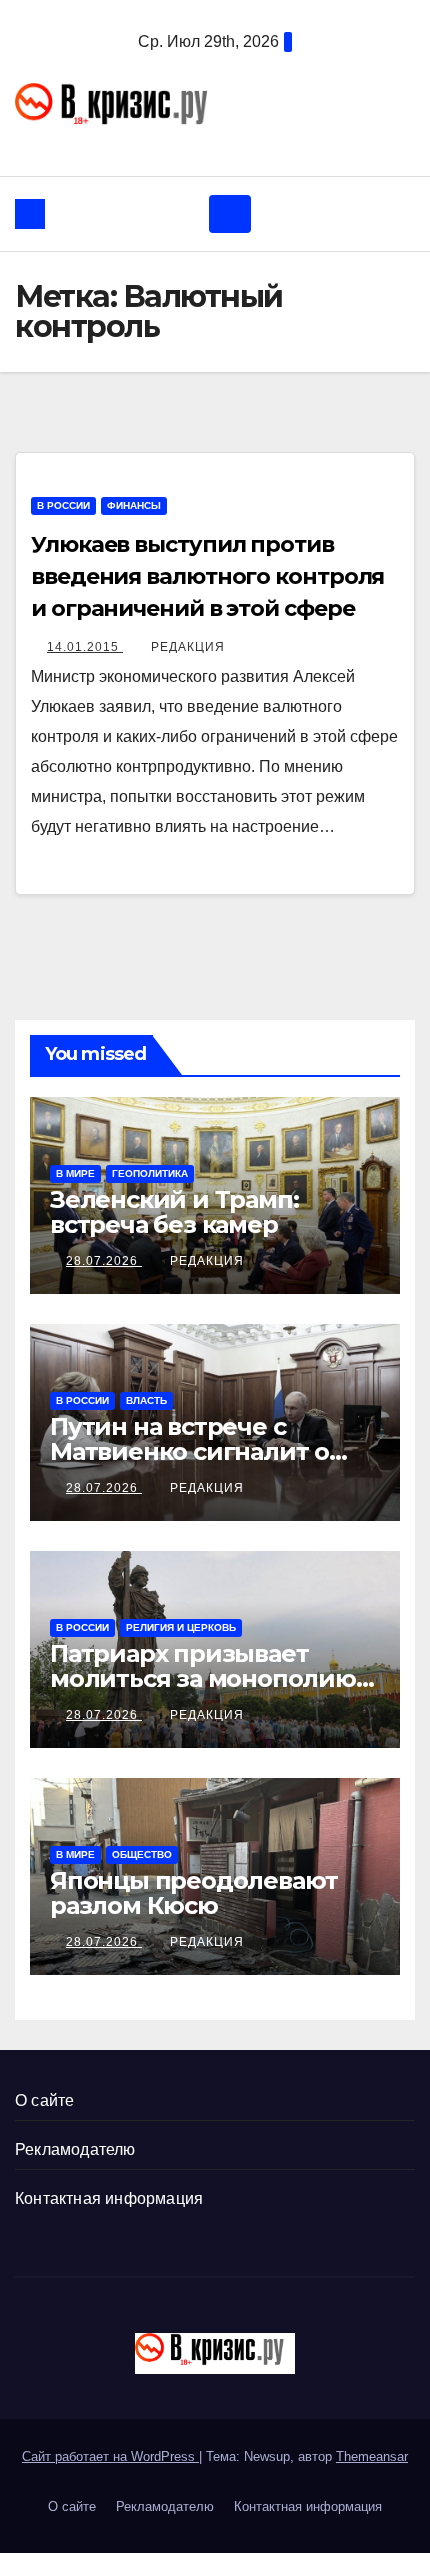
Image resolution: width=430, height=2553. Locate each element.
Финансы (134, 505)
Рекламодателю (75, 2149)
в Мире (75, 1173)
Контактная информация (109, 2198)
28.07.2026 (104, 1261)
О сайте (44, 2100)
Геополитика (150, 1173)
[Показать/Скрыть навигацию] (230, 214)
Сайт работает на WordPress (110, 2456)
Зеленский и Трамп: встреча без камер (174, 1212)
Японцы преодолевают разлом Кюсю (194, 1893)
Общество (142, 1854)
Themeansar (372, 2456)
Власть (146, 1400)
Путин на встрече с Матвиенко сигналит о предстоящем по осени (195, 1451)
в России (63, 505)
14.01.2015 (85, 647)
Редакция (188, 647)
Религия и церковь (181, 1627)
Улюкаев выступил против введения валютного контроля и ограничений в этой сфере (207, 576)
